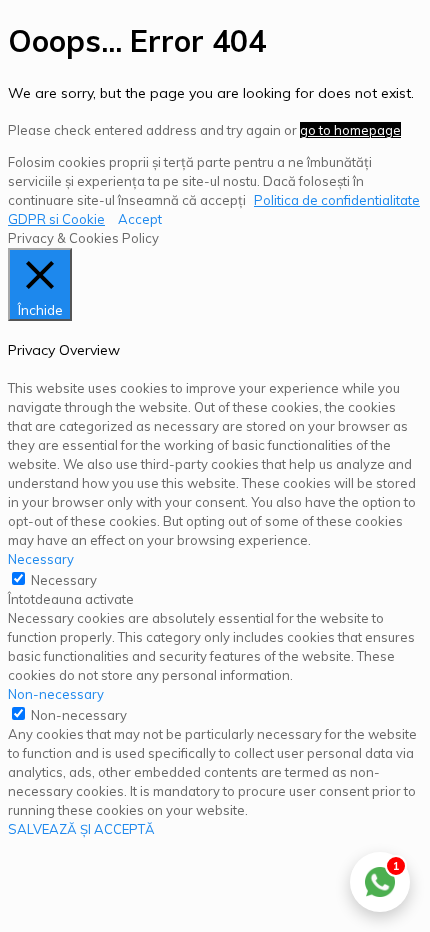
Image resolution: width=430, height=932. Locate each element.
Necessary (64, 580)
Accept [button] (140, 219)
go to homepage (350, 130)
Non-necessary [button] (56, 694)
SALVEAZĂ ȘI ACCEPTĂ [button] (81, 829)
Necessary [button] (41, 559)
